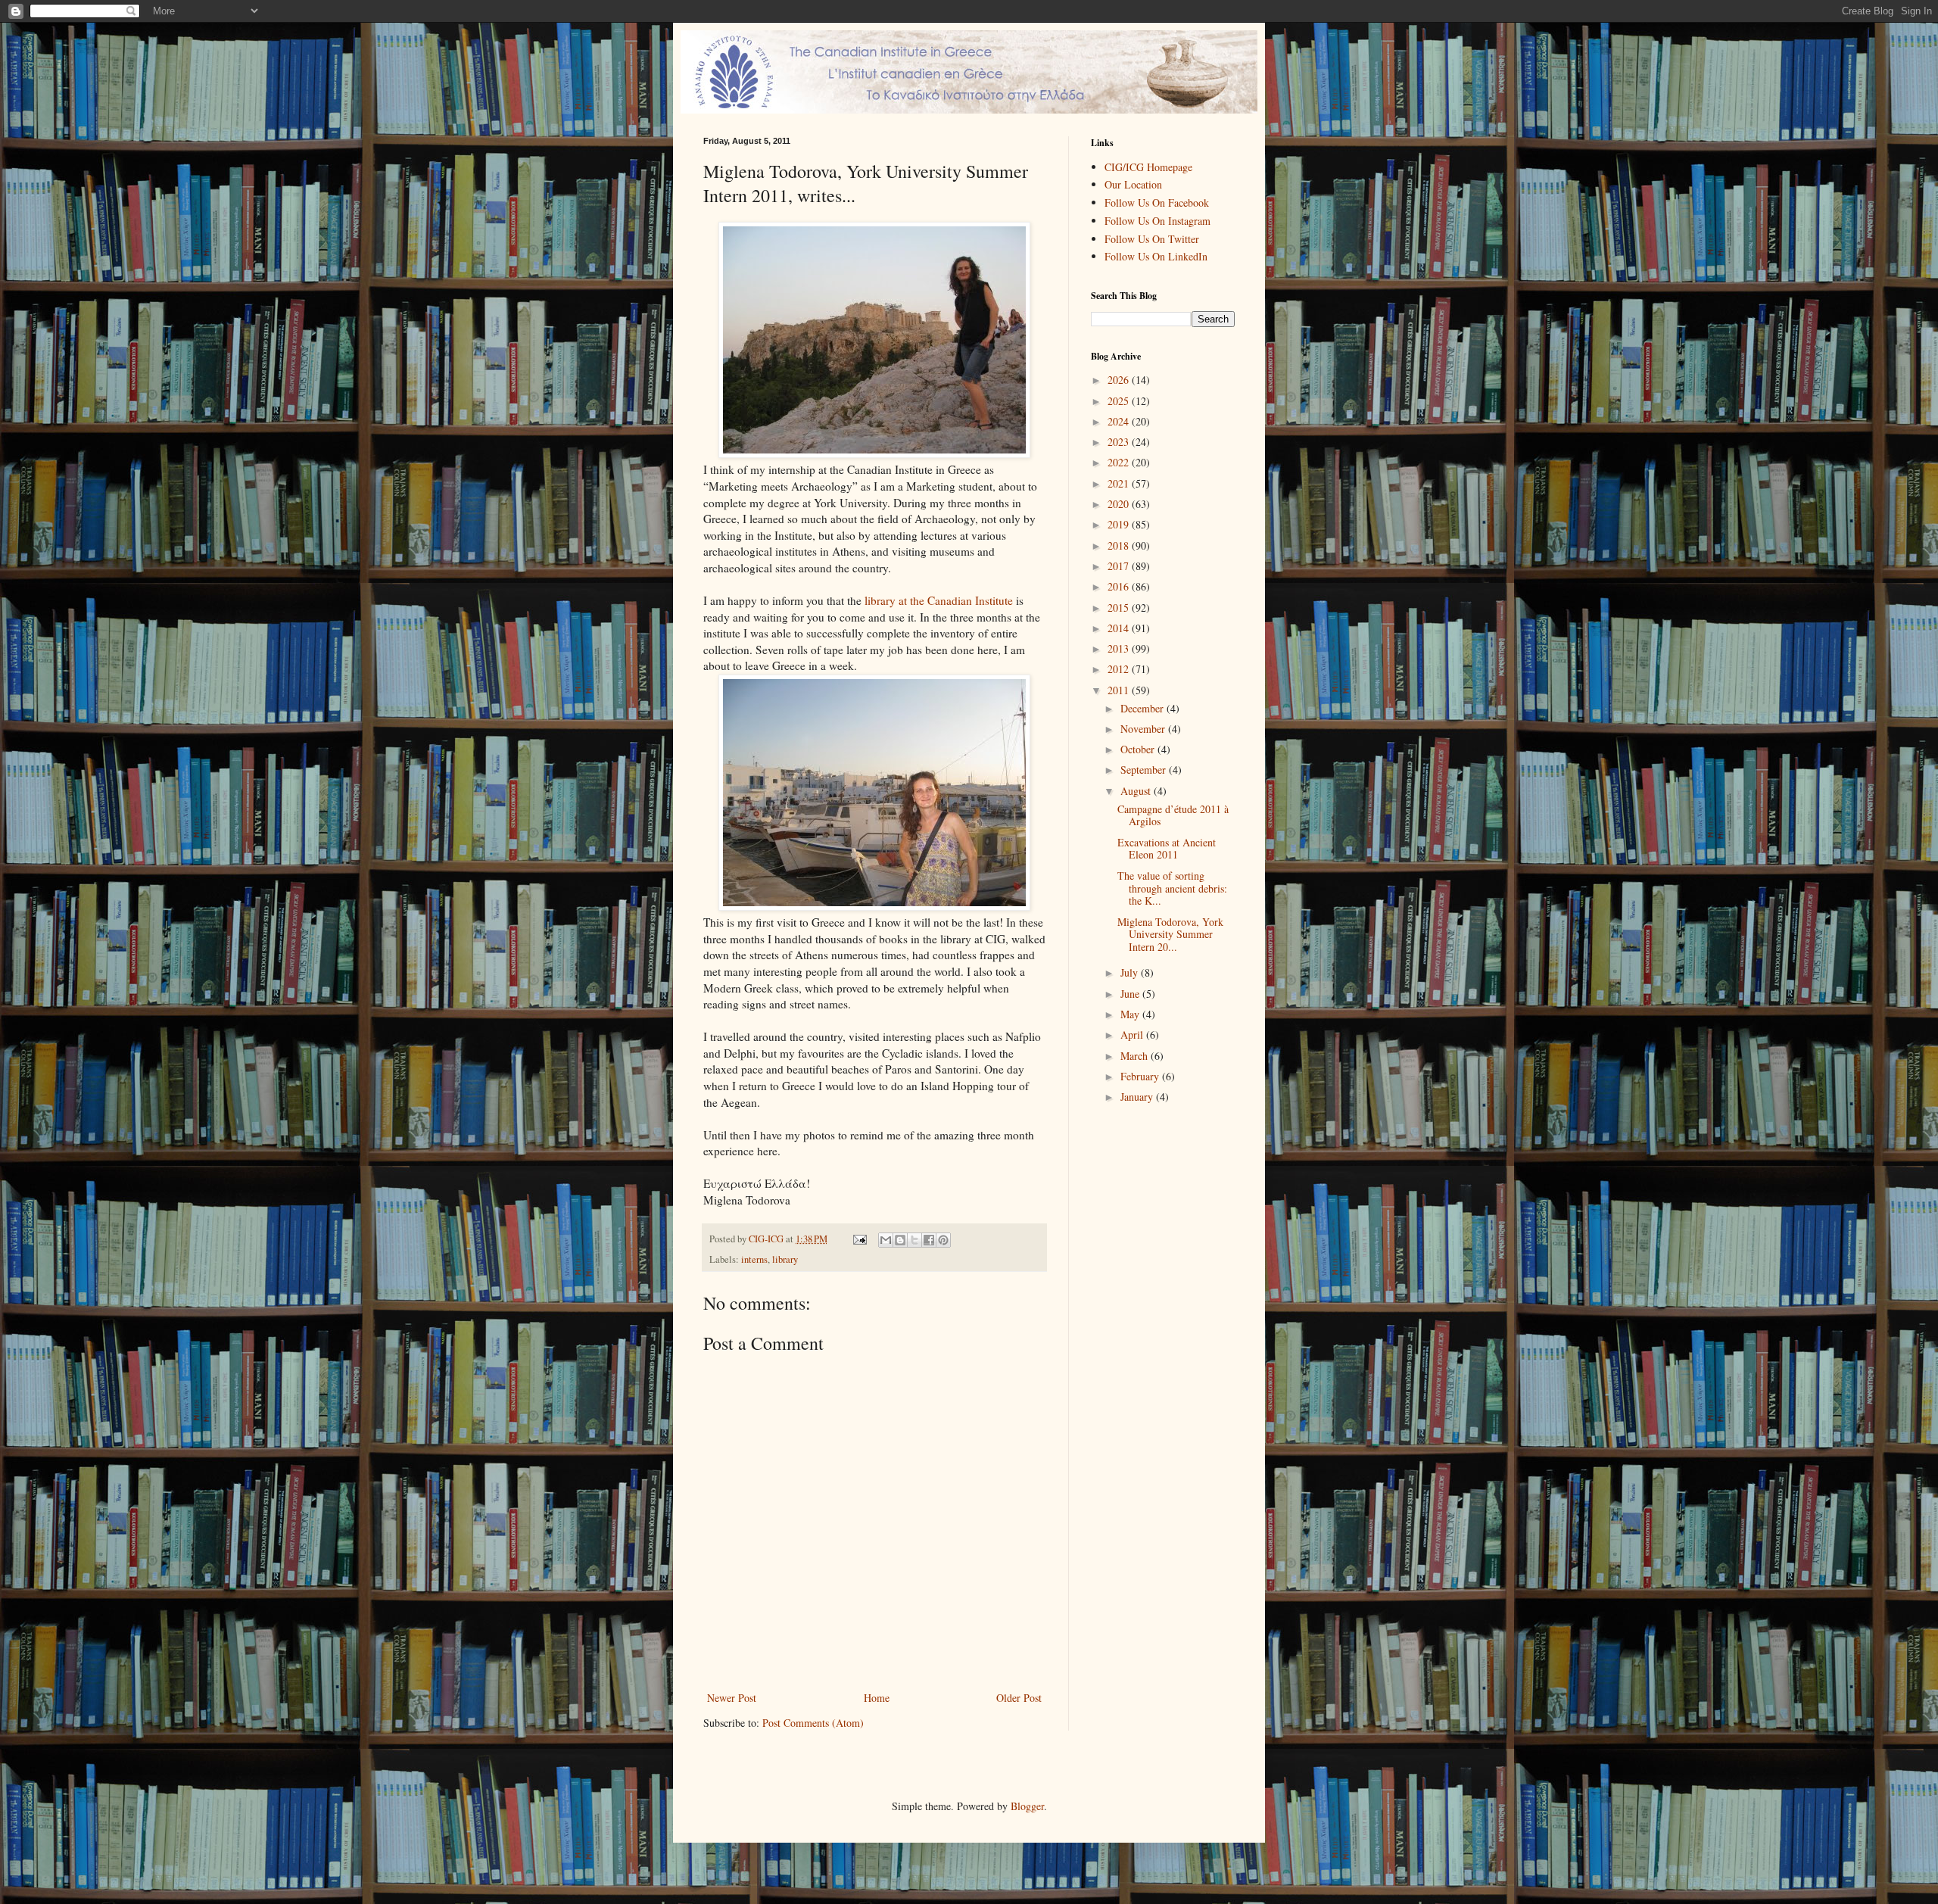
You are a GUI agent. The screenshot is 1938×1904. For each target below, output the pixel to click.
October (1139, 749)
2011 (1120, 690)
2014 (1120, 628)
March (1136, 1056)
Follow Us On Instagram (1158, 221)
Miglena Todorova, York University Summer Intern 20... (1170, 935)
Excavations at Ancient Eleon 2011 (1167, 849)
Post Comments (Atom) (813, 1723)
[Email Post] (859, 1239)
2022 (1120, 462)
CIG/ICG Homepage (1148, 167)
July (1131, 972)
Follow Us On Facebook (1157, 203)
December (1143, 708)
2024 (1120, 421)
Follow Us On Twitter (1152, 239)
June (1131, 994)
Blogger (1027, 1806)
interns (754, 1259)
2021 (1120, 483)
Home (877, 1698)
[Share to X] (914, 1240)
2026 (1120, 380)
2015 (1120, 608)
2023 (1120, 442)
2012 (1120, 669)
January (1138, 1097)
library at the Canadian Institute (939, 600)
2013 (1120, 648)
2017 (1120, 566)
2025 (1120, 401)
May (1131, 1014)
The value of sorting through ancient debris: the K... (1172, 888)
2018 (1120, 545)
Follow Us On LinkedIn (1156, 256)
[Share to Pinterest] (943, 1240)
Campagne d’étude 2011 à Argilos (1173, 815)
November (1144, 729)
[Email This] (886, 1240)
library (785, 1259)
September (1145, 770)
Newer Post (732, 1698)
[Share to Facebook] (929, 1240)
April (1133, 1035)
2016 (1120, 586)
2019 (1120, 524)
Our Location (1133, 184)
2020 (1120, 504)
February (1141, 1076)
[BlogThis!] (900, 1240)
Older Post (1019, 1698)
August (1137, 791)
